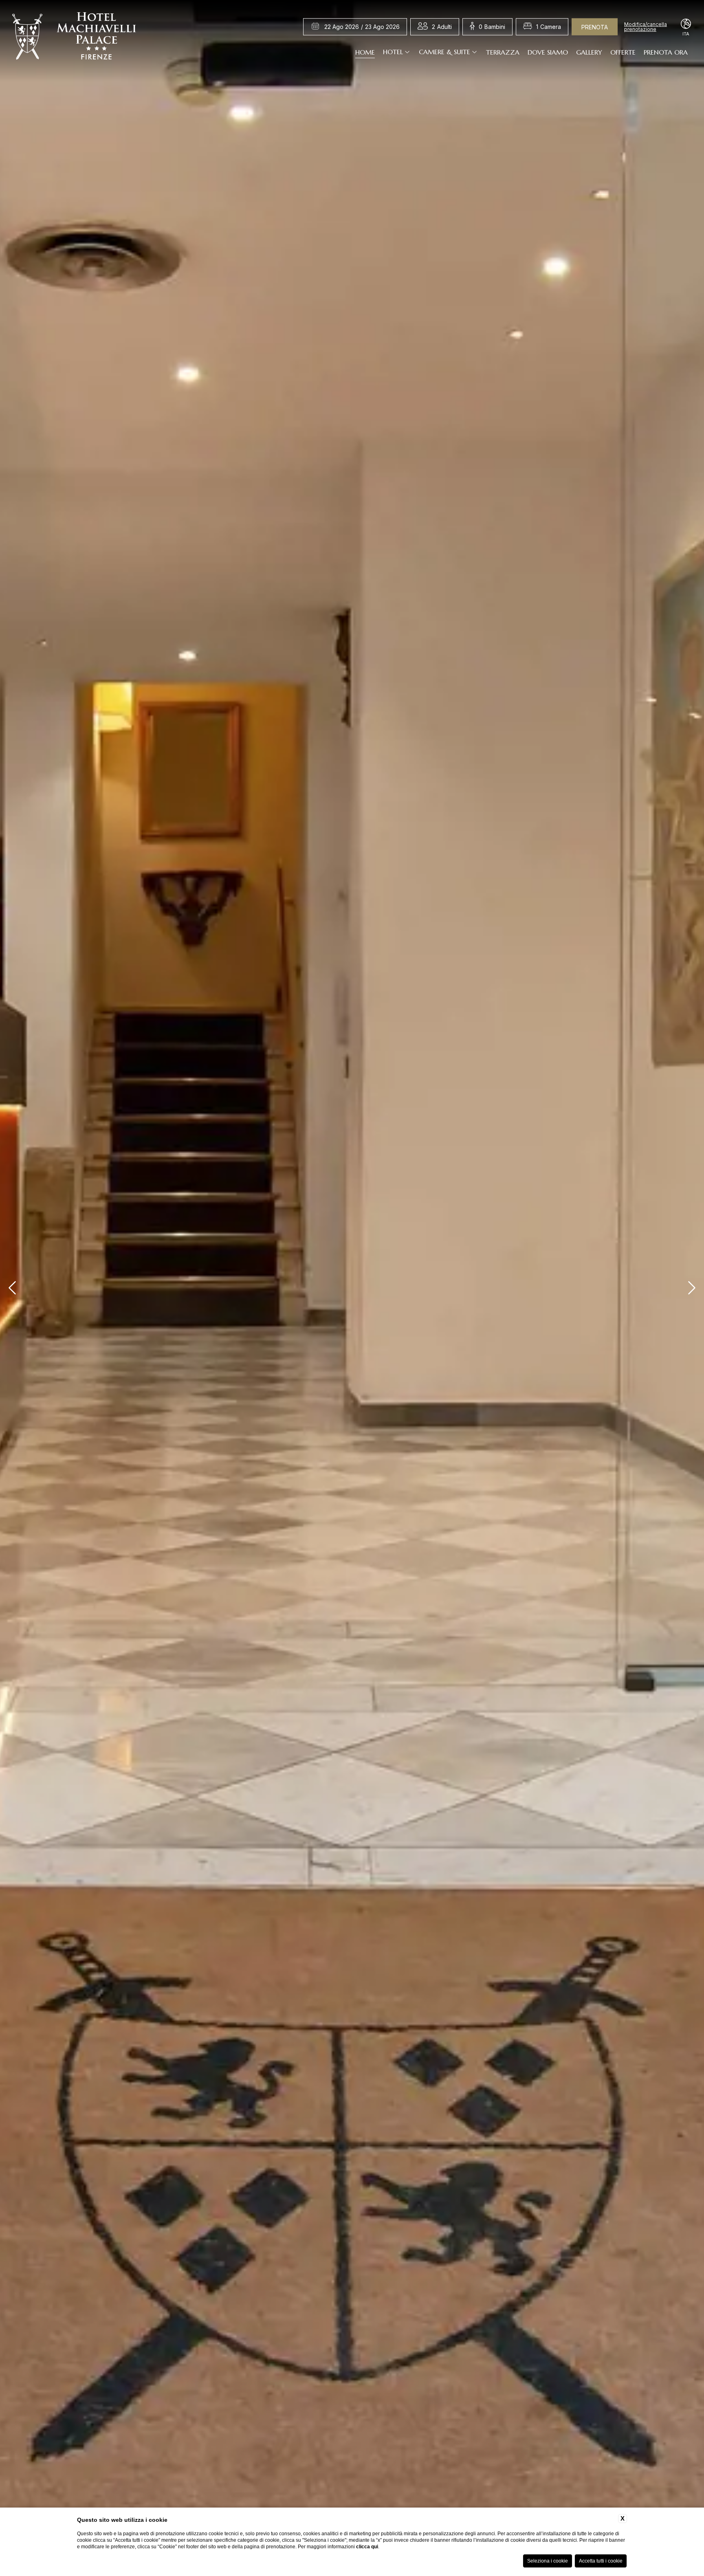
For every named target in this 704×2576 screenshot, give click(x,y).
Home (365, 52)
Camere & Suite (444, 52)
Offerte (623, 52)
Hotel (393, 52)
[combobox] (442, 27)
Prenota (595, 27)
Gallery (589, 52)
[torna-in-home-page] (74, 38)
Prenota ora (666, 52)
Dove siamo (548, 52)
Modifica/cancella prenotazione (646, 27)
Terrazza (503, 52)
